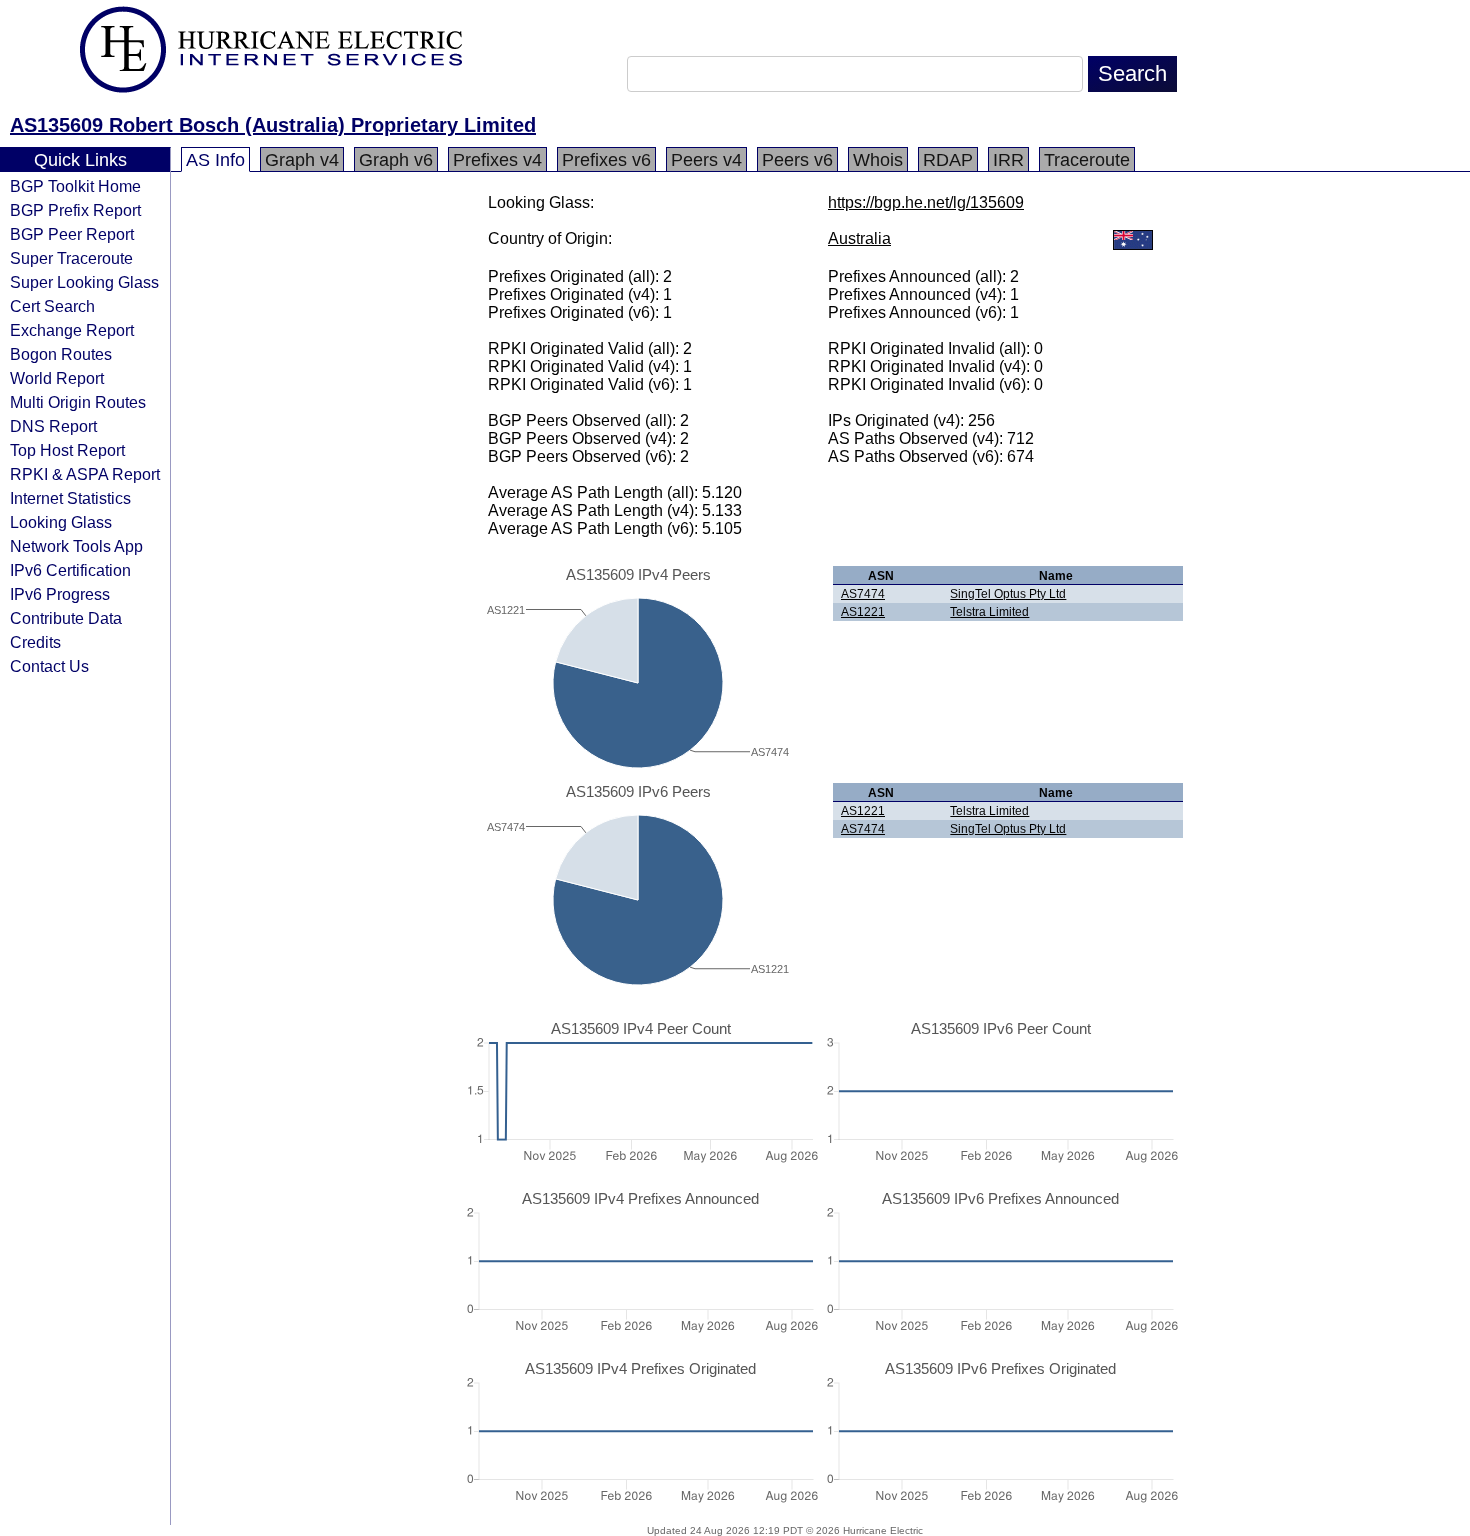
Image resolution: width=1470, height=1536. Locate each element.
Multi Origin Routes (78, 402)
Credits (35, 642)
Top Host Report (67, 450)
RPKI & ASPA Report (85, 474)
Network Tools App (76, 546)
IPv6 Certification (70, 570)
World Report (57, 378)
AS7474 (863, 594)
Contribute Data (66, 618)
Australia (859, 238)
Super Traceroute (71, 258)
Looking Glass (61, 522)
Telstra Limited (989, 612)
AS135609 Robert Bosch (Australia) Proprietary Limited (273, 125)
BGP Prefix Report (75, 210)
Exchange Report (72, 330)
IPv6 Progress (60, 594)
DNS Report (53, 426)
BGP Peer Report (72, 234)
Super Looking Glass (84, 282)
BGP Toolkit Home (75, 186)
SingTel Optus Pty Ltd (1008, 594)
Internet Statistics (70, 498)
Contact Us (49, 666)
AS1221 (863, 612)
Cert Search (52, 306)
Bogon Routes (61, 354)
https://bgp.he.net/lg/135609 (926, 202)
